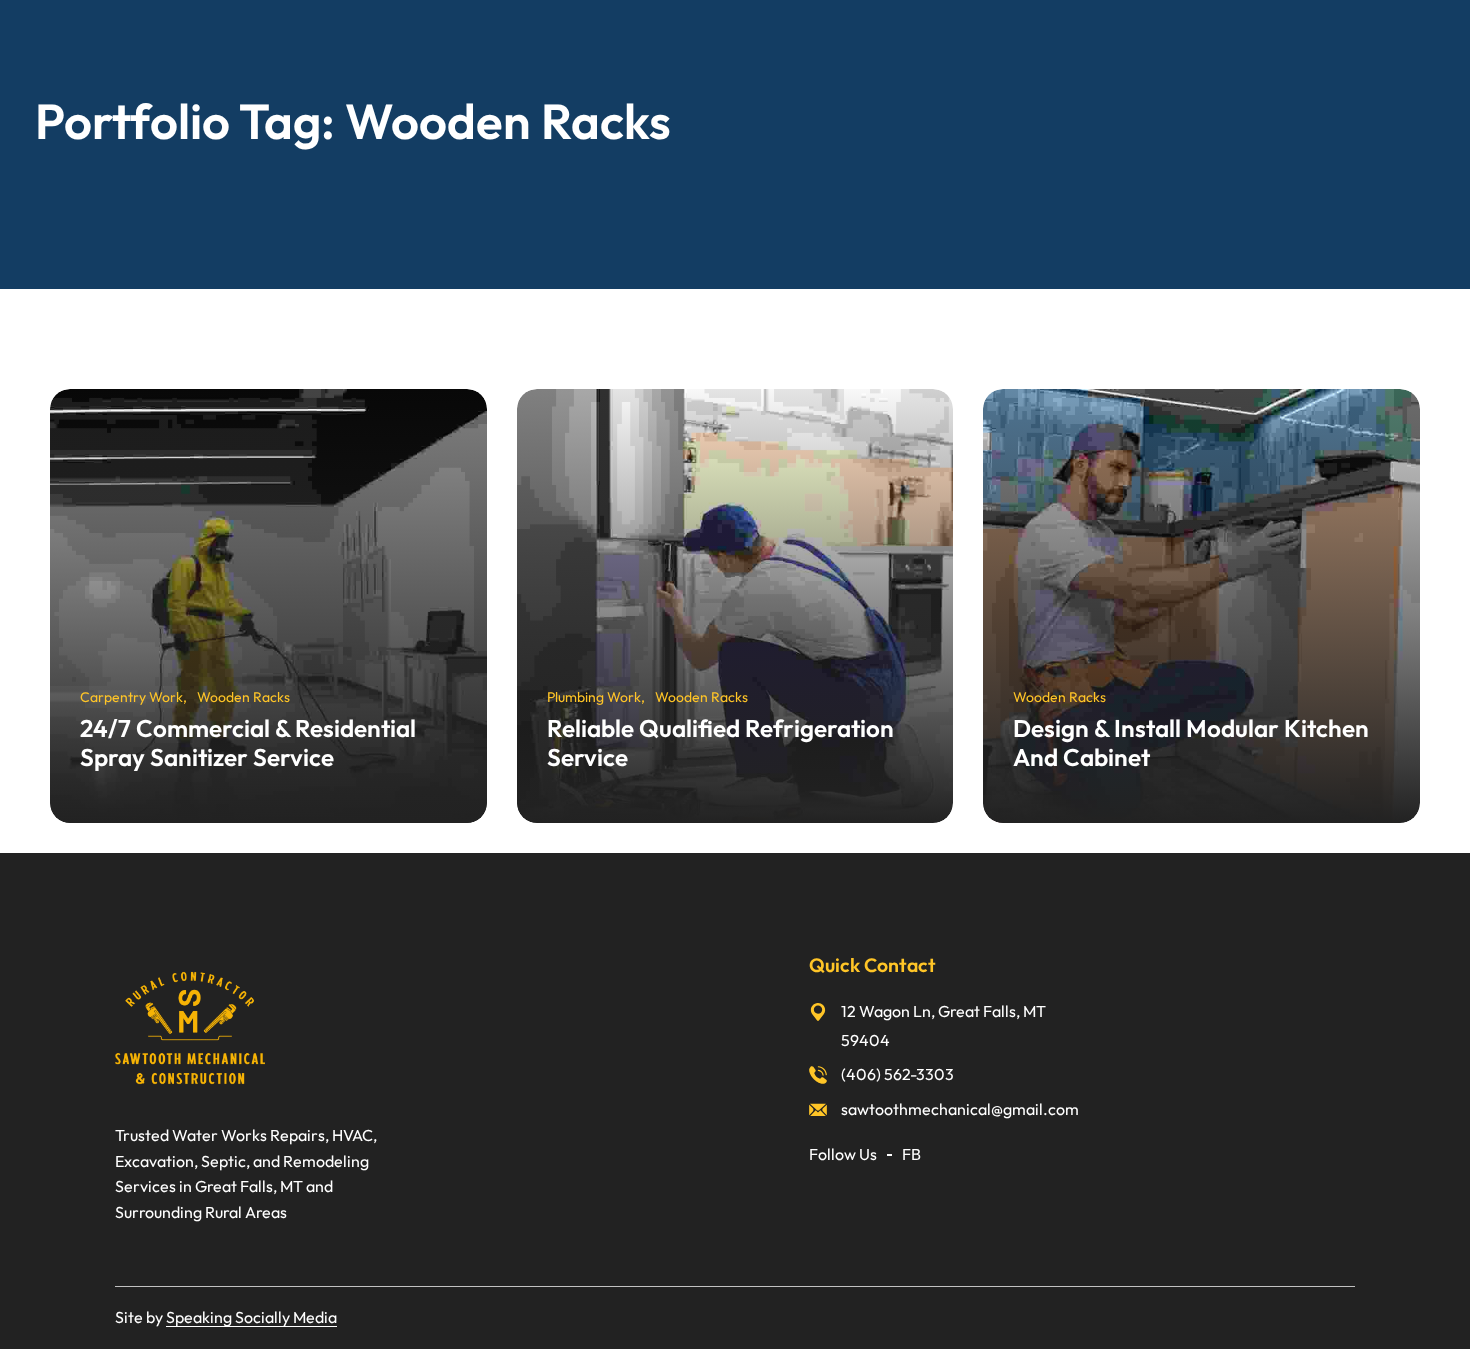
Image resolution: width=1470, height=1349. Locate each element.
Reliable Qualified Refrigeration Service (720, 742)
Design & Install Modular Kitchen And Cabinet (1191, 742)
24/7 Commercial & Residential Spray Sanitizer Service (248, 742)
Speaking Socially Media (251, 1317)
